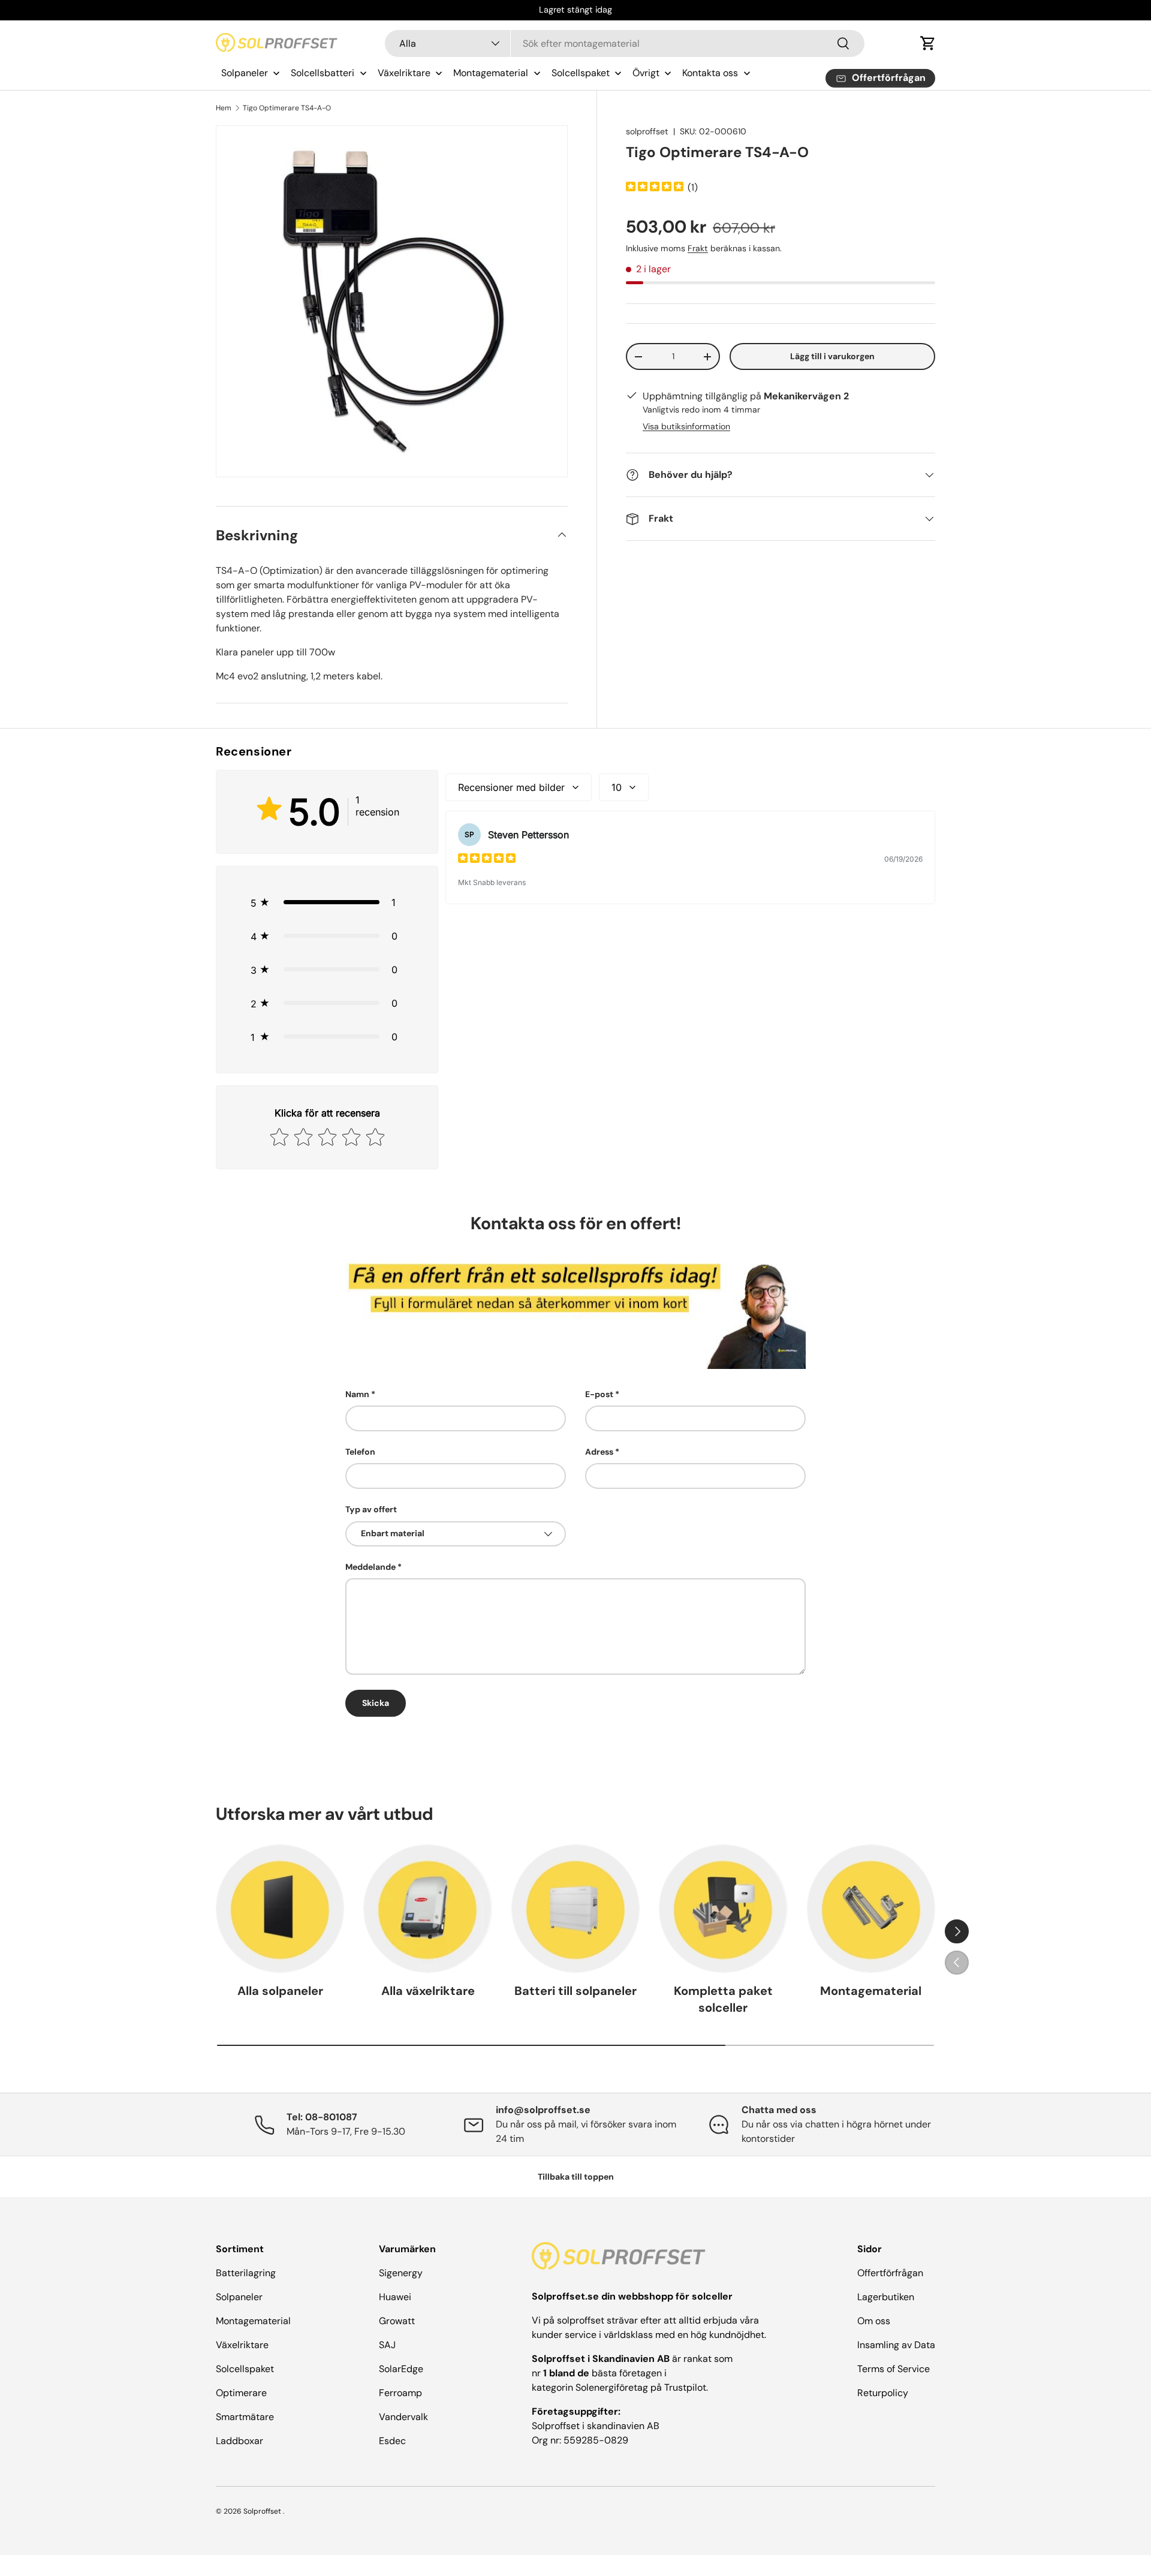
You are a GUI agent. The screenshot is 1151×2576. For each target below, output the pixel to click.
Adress (599, 1452)
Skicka (376, 1703)
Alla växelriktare (428, 1991)
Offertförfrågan (890, 2273)
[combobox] (625, 43)
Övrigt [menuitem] (646, 73)
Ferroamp (400, 2393)
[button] (928, 43)
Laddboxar (239, 2441)
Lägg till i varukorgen (832, 356)
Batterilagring (246, 2273)
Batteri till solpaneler (575, 1991)
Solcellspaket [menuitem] (581, 73)
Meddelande (370, 1567)
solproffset (647, 131)
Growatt (397, 2321)
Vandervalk (403, 2417)
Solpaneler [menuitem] (245, 73)
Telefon (360, 1452)
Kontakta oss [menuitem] (710, 73)
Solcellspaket (245, 2369)
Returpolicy (883, 2393)
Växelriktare (242, 2345)
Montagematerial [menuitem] (491, 73)
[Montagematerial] (871, 1909)
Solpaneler (239, 2297)
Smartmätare (245, 2417)
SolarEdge (401, 2369)
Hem (224, 108)
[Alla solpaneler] (280, 1909)
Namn (357, 1394)
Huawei (395, 2297)
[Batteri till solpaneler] (575, 1909)
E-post (599, 1394)
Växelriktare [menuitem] (404, 73)
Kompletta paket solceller (723, 1999)
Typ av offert (371, 1509)
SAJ (387, 2345)
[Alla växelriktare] (427, 1909)
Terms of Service (894, 2369)
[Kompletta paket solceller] (723, 1909)
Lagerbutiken (886, 2297)
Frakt (698, 248)
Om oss (874, 2321)
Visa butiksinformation (686, 426)
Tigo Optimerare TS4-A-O (287, 108)
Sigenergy (401, 2273)
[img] (655, 188)
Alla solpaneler (280, 1991)
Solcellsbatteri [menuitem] (323, 73)
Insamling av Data (896, 2345)
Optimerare (241, 2393)
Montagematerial (871, 1991)
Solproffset (262, 2511)
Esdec (392, 2441)
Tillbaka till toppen (576, 2177)
